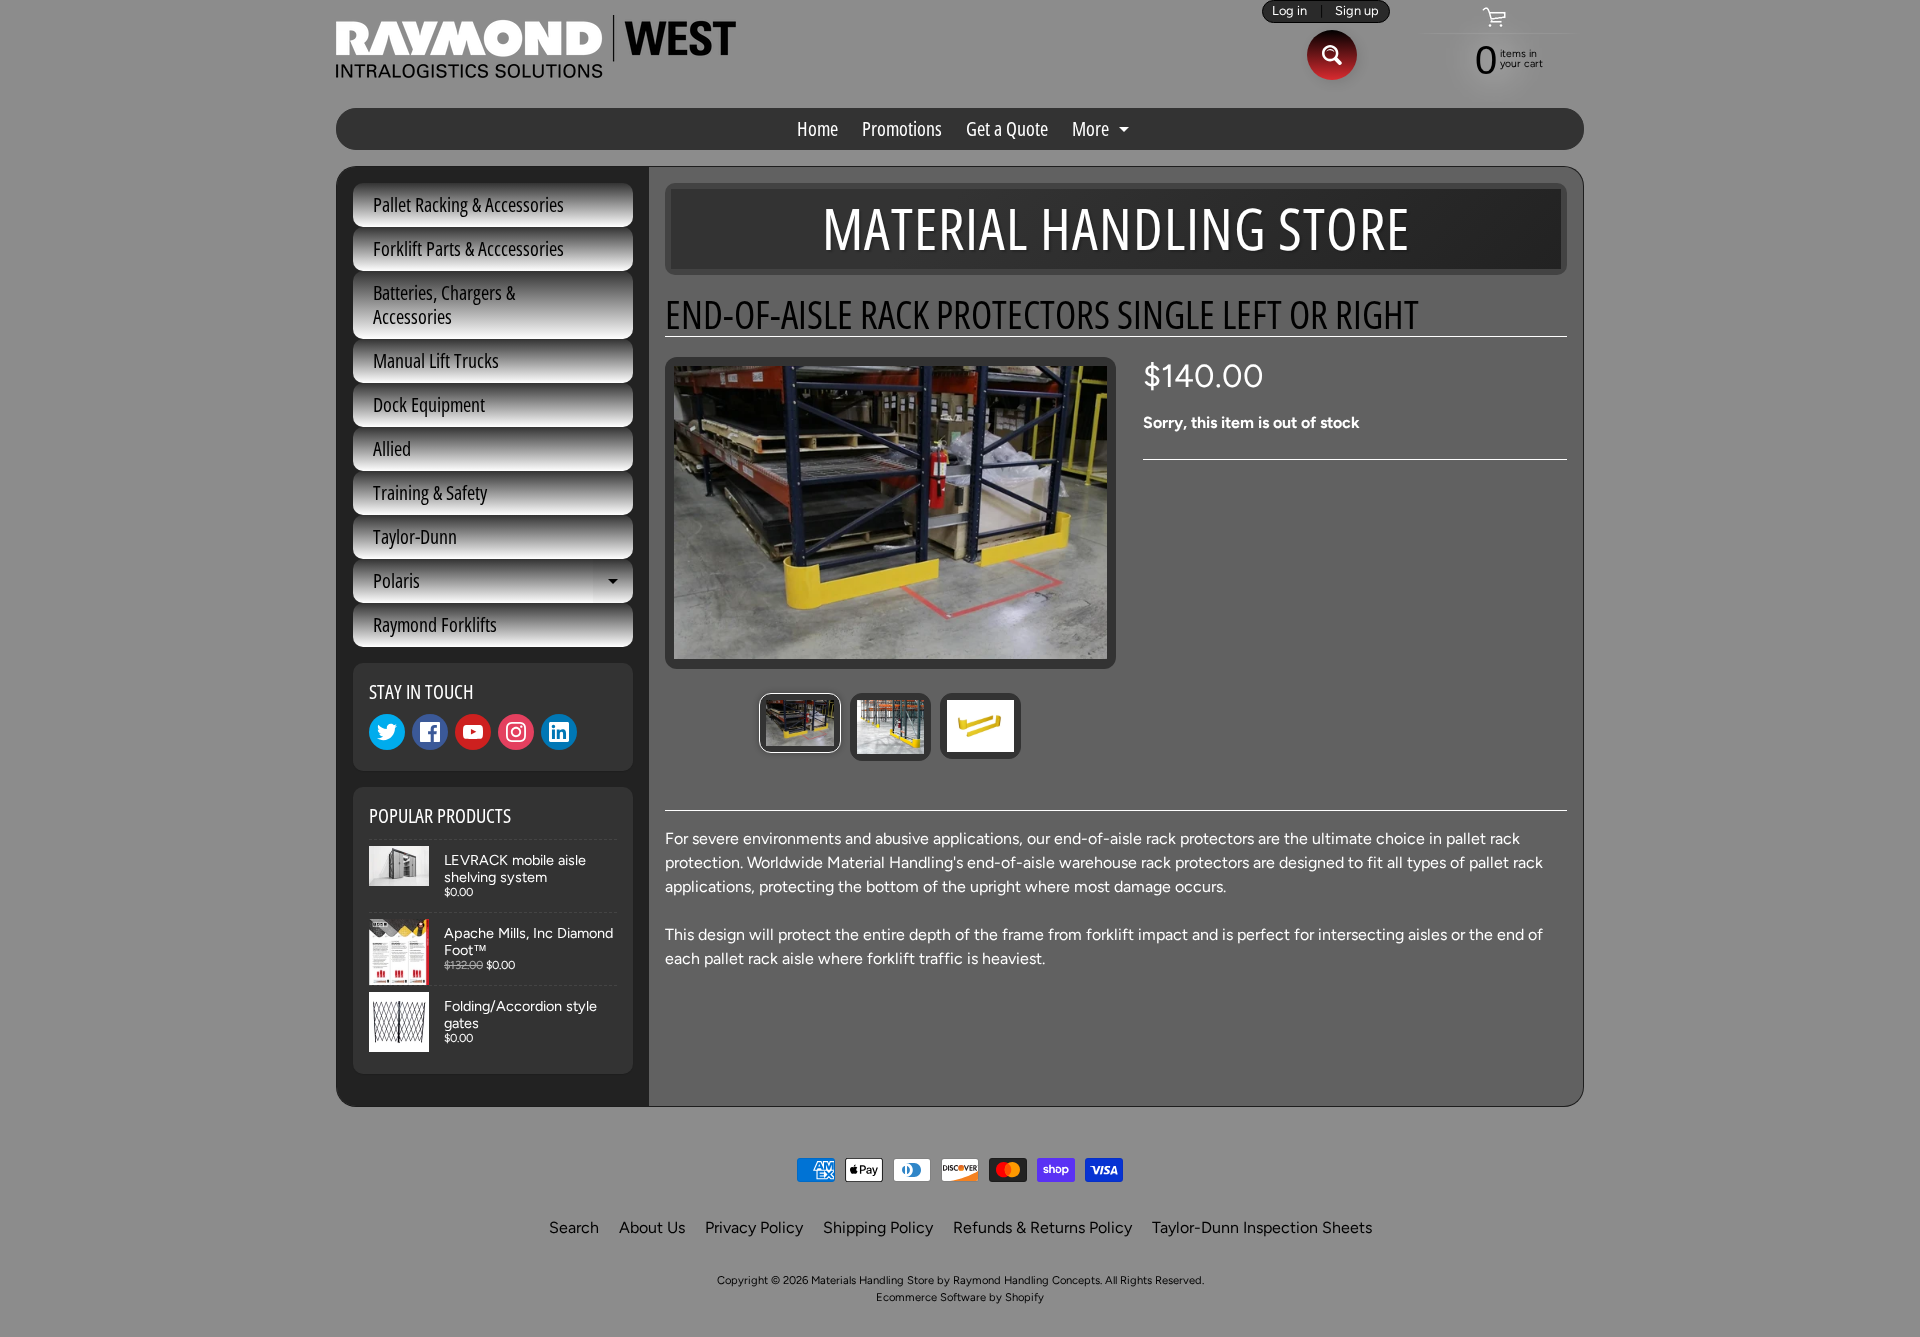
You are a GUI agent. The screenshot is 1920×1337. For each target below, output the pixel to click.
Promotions (902, 128)
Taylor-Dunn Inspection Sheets (1262, 1227)
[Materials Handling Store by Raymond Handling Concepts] (536, 46)
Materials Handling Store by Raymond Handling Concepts (955, 1280)
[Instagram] (516, 732)
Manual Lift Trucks (436, 360)
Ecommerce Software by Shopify (960, 1297)
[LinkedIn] (559, 732)
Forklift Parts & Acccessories (468, 248)
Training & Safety (430, 492)
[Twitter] (387, 732)
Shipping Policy (878, 1227)
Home (817, 128)
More (1103, 132)
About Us (652, 1227)
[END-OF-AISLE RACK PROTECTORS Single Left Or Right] (799, 722)
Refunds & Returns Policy (1042, 1227)
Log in (1289, 11)
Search (574, 1227)
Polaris (503, 585)
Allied (392, 448)
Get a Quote (1007, 128)
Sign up (1357, 11)
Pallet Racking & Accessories (468, 204)
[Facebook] (430, 732)
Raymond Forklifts (435, 624)
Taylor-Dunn (415, 536)
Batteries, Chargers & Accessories (444, 304)
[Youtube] (473, 732)
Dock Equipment (429, 404)
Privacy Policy (754, 1227)
